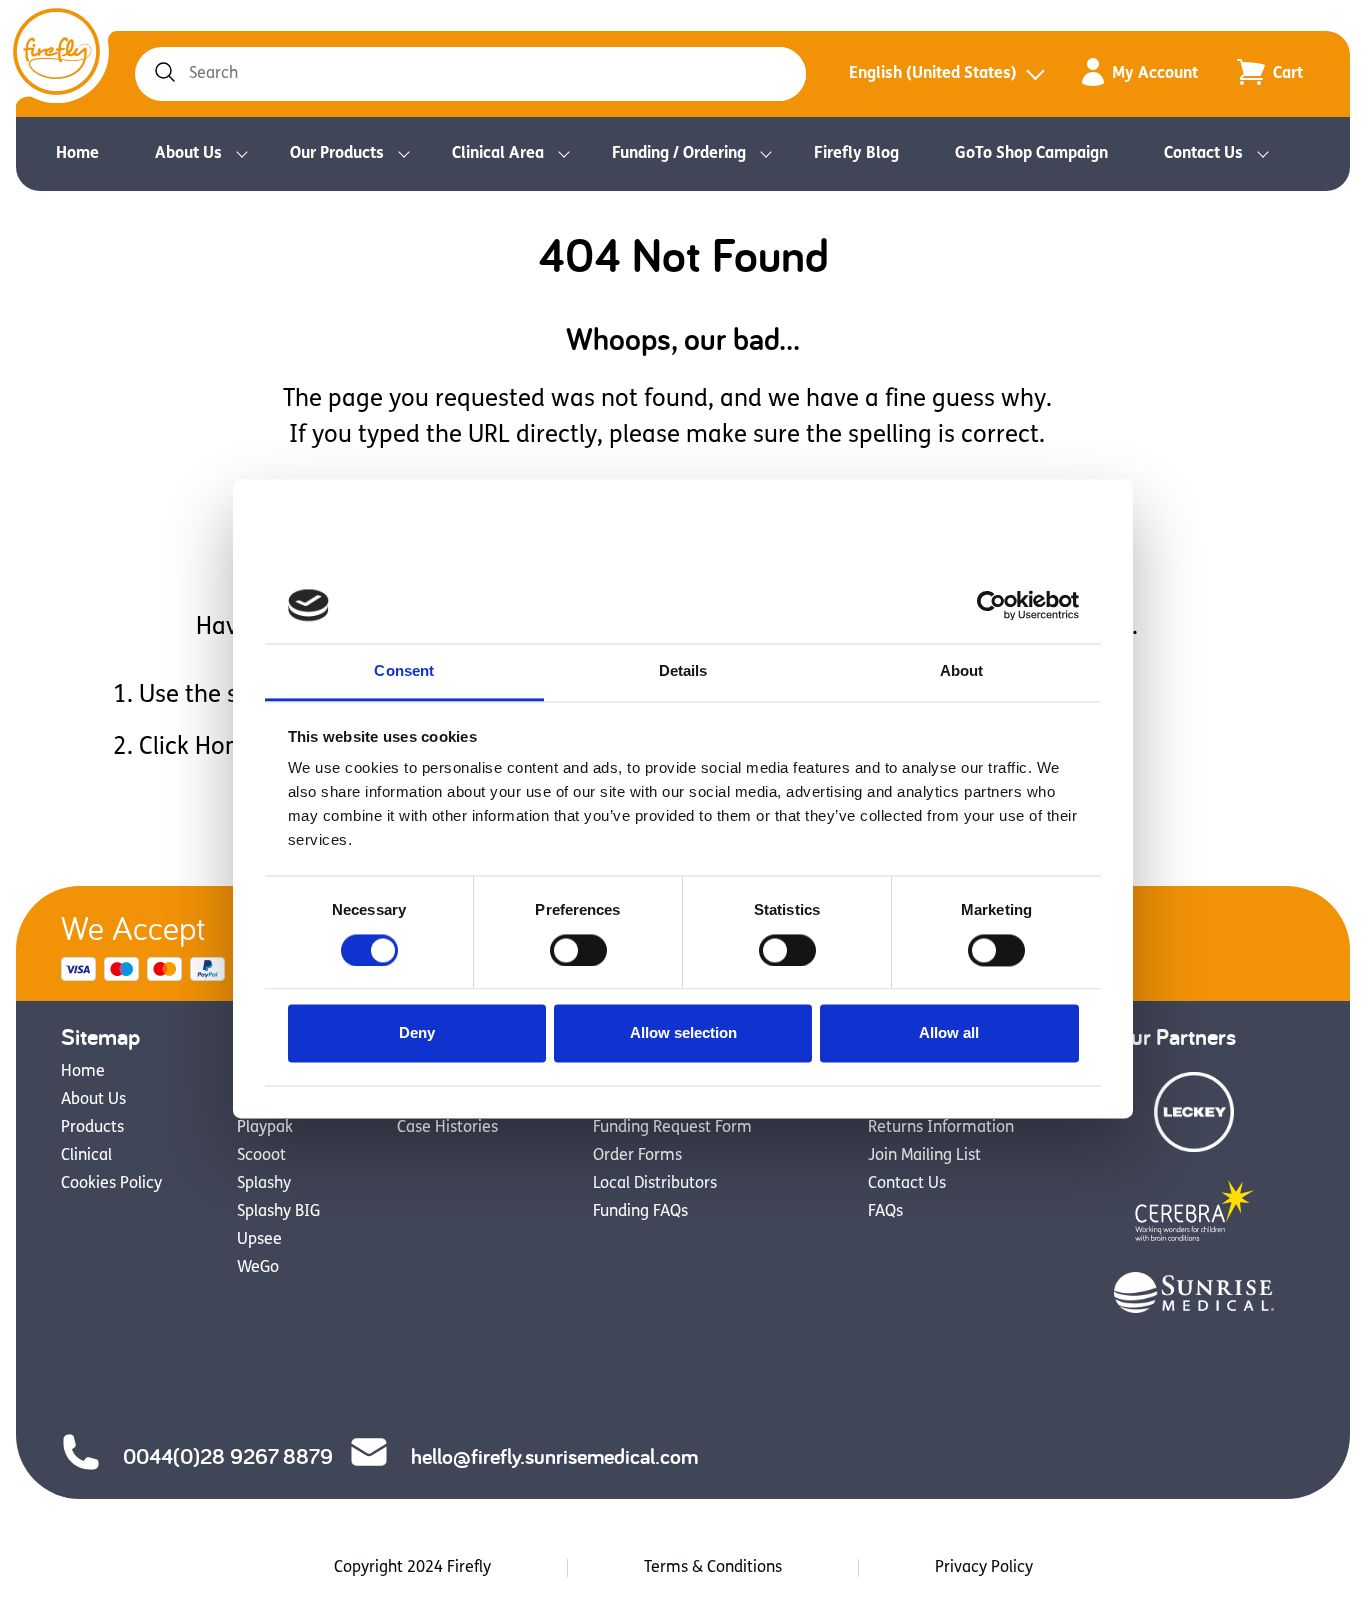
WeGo (258, 1268)
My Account (1155, 74)
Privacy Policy (984, 1568)
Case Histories (447, 1128)
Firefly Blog (856, 154)
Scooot (261, 1156)
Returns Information (941, 1128)
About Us (188, 154)
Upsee (259, 1240)
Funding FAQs (640, 1212)
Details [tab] (683, 671)
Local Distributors (655, 1184)
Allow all (949, 1033)
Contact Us (1203, 154)
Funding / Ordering (679, 154)
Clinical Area (498, 154)
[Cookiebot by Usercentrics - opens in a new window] (991, 605)
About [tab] (962, 671)
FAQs (885, 1212)
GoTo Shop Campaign (1031, 154)
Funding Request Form (672, 1128)
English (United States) (933, 74)
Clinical (86, 1156)
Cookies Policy (111, 1184)
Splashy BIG (278, 1212)
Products (92, 1128)
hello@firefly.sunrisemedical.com (554, 1456)
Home (77, 154)
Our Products (337, 154)
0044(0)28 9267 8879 (228, 1456)
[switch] (578, 950)
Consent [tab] (404, 671)
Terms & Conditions (713, 1568)
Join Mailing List (924, 1156)
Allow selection (683, 1033)
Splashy (264, 1184)
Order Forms (637, 1156)
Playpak (265, 1128)
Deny (417, 1033)
